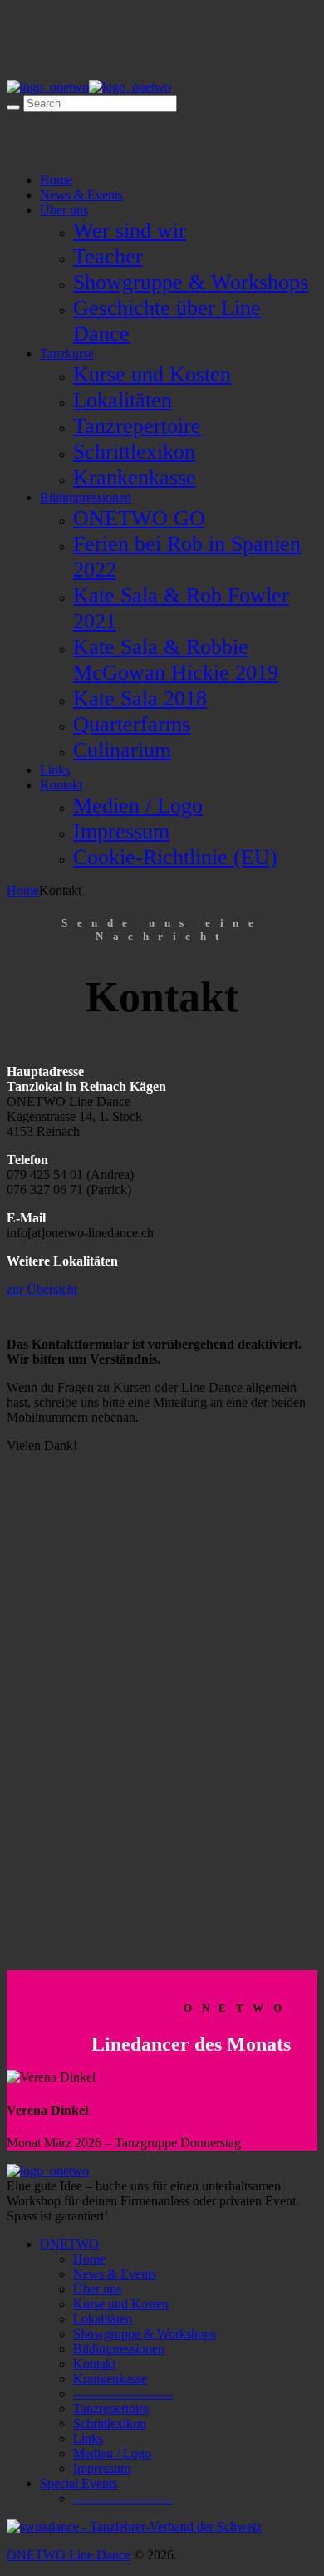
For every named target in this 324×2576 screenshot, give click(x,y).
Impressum (121, 831)
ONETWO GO (139, 518)
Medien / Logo (138, 805)
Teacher (108, 256)
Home (56, 180)
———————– (123, 2394)
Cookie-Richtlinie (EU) (175, 857)
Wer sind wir (130, 230)
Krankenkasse (135, 477)
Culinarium (122, 750)
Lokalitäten (123, 400)
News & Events (81, 195)
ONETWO (69, 2244)
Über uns (64, 210)
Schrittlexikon (134, 451)
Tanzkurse (67, 354)
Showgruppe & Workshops (191, 282)
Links (55, 770)
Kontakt (61, 785)
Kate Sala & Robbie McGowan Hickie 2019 (176, 659)
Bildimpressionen (86, 497)
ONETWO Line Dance (69, 2555)
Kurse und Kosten (152, 374)
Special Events (79, 2483)
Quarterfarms (132, 724)
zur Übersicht (42, 1289)
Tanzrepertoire (137, 425)
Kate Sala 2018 (140, 698)
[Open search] (13, 107)
